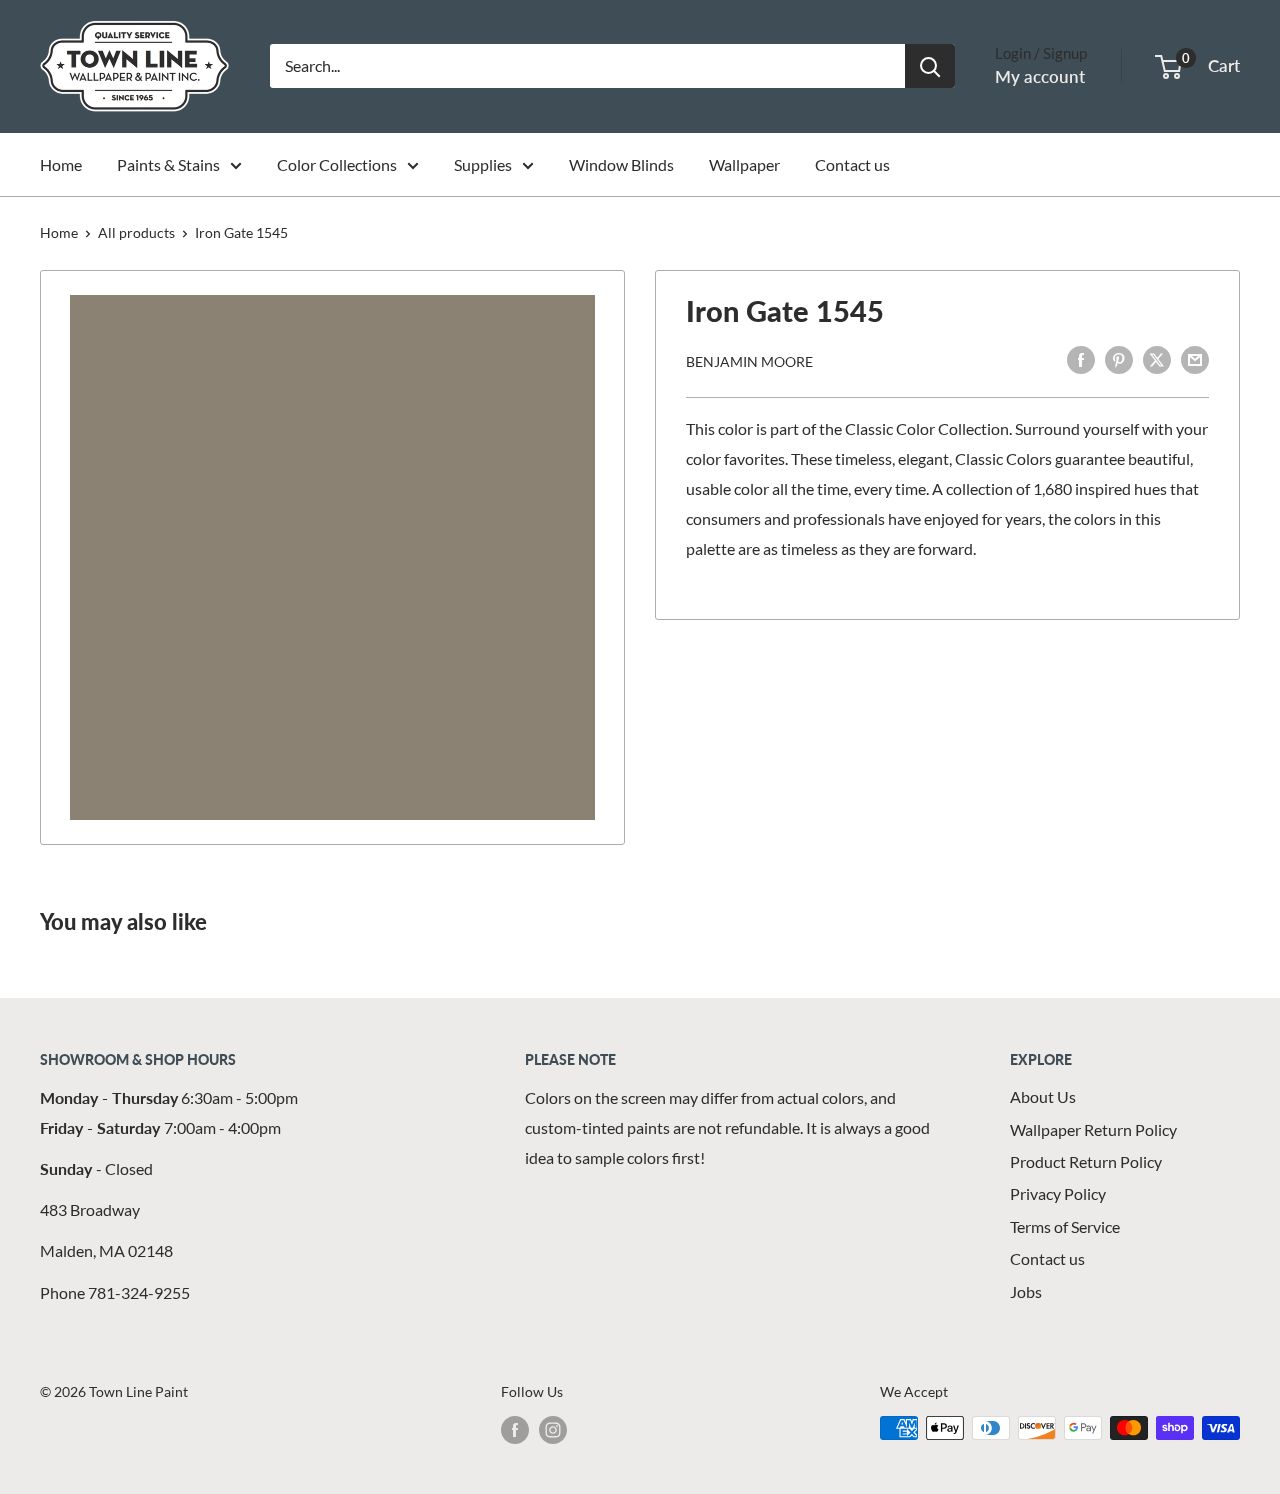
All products (136, 232)
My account (1040, 76)
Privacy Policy (1058, 1193)
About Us (1043, 1096)
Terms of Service (1065, 1226)
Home (61, 164)
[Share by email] (1195, 358)
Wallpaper (744, 164)
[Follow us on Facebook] (515, 1430)
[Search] (930, 66)
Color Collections (337, 164)
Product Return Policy (1086, 1161)
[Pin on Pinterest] (1119, 358)
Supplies (483, 164)
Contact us (852, 164)
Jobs (1026, 1291)
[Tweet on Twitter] (1157, 358)
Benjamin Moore (749, 360)
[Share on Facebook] (1081, 358)
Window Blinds (621, 164)
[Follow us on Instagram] (553, 1430)
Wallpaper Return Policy (1093, 1129)
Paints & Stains (168, 164)
